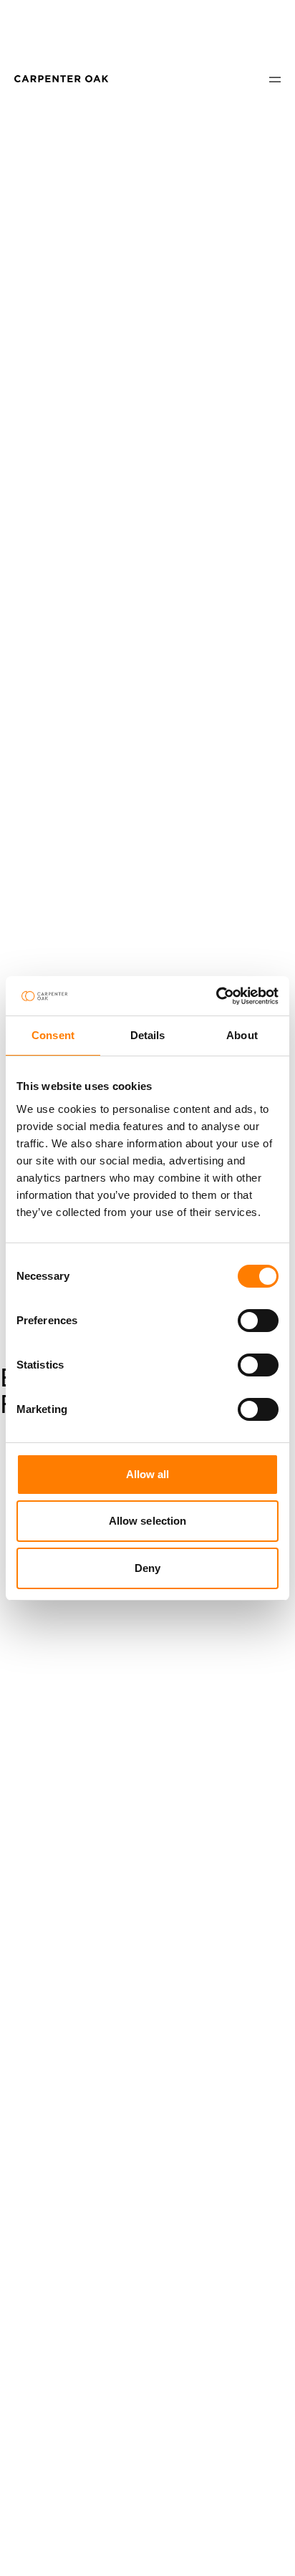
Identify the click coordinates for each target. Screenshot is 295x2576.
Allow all (148, 1474)
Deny (147, 1568)
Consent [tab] (53, 1035)
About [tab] (242, 1035)
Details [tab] (148, 1035)
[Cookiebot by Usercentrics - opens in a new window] (216, 996)
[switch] (258, 1321)
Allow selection (148, 1521)
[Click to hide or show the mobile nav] (275, 79)
